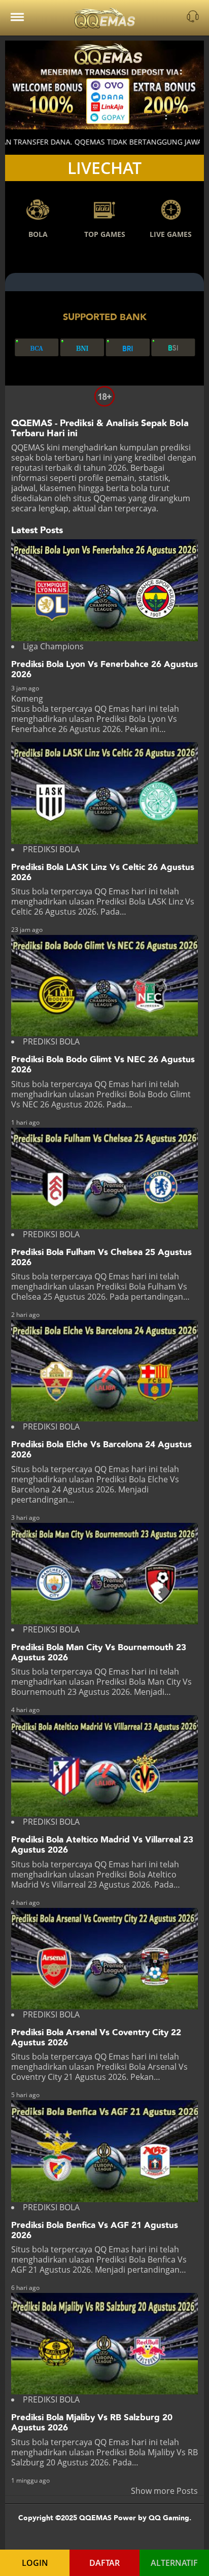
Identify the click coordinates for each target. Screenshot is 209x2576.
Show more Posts (164, 2491)
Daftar (104, 2563)
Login (35, 2563)
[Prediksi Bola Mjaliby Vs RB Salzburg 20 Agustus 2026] (105, 2344)
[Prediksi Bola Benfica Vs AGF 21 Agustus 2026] (105, 2151)
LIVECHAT (104, 168)
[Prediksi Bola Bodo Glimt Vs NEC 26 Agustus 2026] (105, 986)
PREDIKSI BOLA (51, 849)
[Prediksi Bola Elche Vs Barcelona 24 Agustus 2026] (105, 1371)
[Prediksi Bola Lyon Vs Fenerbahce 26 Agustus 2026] (105, 590)
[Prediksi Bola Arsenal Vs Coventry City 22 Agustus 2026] (105, 1959)
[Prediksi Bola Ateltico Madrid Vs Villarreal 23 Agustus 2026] (105, 1766)
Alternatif (174, 2563)
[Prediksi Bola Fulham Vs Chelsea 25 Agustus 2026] (105, 1178)
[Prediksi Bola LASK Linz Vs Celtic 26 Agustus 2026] (105, 793)
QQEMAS (28, 447)
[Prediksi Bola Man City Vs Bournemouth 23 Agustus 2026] (105, 1574)
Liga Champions (53, 646)
